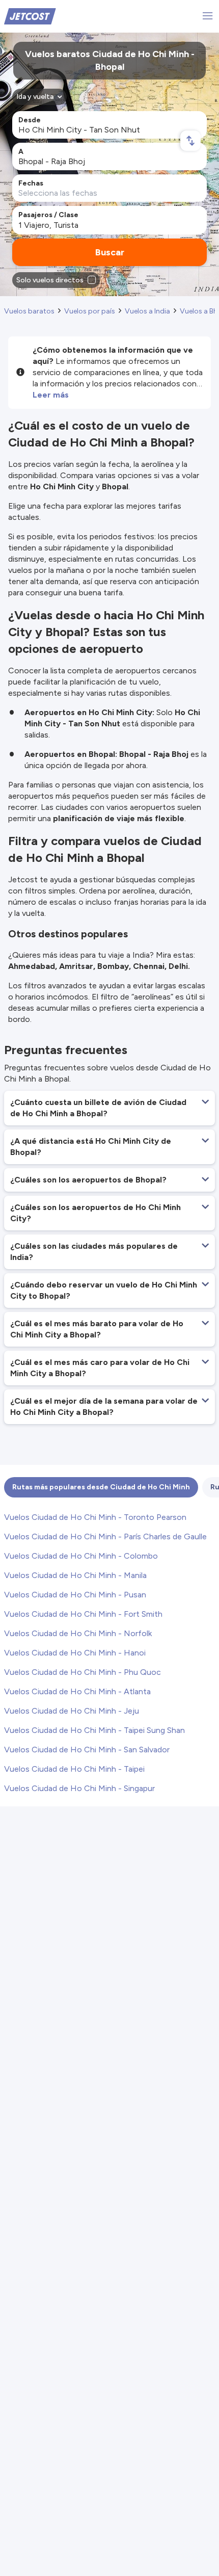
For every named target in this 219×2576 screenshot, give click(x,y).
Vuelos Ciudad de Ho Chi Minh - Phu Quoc (83, 1672)
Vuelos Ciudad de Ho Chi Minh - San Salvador (87, 1750)
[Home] (30, 16)
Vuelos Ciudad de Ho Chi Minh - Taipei (74, 1769)
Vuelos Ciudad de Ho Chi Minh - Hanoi (75, 1653)
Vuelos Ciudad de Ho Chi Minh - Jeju (72, 1711)
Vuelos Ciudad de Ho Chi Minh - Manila (75, 1575)
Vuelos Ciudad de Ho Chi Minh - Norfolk (78, 1633)
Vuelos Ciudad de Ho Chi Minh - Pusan (75, 1595)
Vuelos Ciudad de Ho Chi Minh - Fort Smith (83, 1614)
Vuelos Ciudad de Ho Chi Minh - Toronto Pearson (95, 1517)
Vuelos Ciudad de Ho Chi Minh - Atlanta (77, 1691)
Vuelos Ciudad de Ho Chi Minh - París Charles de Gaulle (105, 1536)
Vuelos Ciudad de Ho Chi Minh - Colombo (81, 1556)
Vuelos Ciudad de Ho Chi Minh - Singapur (79, 1788)
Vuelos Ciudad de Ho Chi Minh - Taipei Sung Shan (94, 1730)
